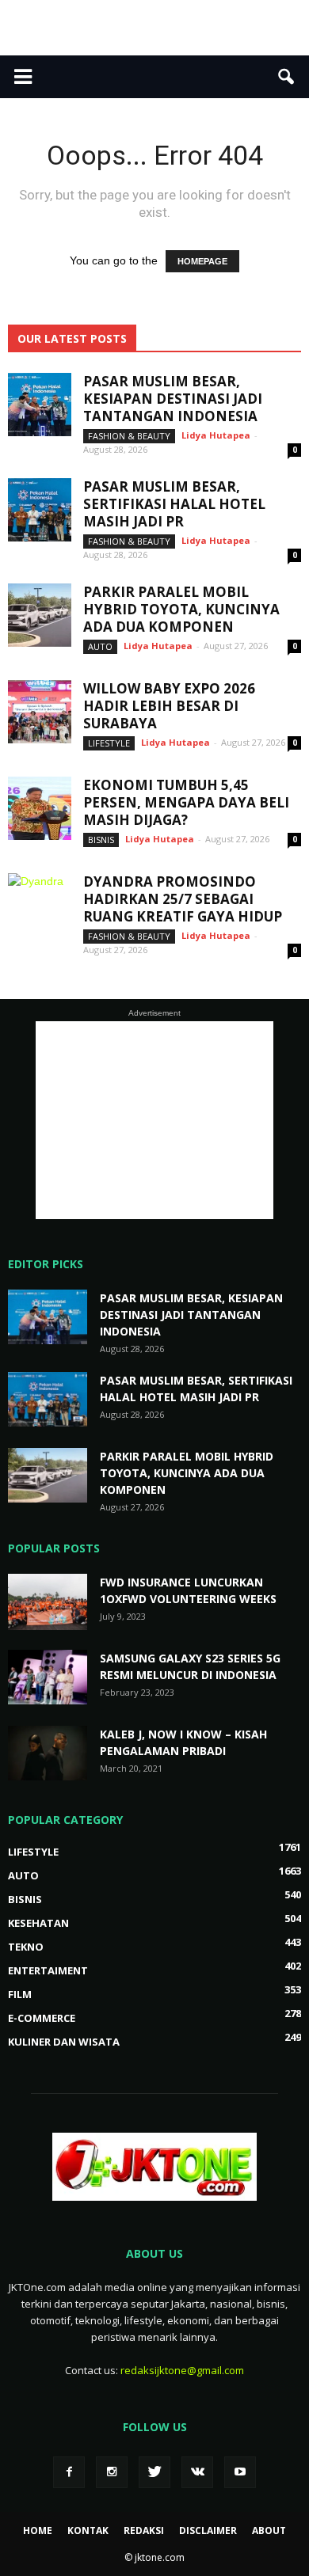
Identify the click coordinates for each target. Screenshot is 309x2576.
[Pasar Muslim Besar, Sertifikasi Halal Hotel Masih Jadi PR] (40, 510)
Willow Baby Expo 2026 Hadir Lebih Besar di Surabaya (169, 706)
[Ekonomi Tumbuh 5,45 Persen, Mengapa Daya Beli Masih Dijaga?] (40, 808)
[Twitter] (154, 2472)
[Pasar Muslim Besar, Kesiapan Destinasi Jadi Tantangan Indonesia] (40, 405)
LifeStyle (109, 743)
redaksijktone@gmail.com (182, 2370)
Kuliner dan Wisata (64, 2042)
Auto (100, 646)
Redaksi (144, 2530)
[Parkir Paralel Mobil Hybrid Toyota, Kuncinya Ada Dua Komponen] (40, 615)
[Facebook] (69, 2472)
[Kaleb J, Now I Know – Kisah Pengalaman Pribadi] (48, 1753)
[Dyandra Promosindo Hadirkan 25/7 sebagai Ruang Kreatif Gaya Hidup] (40, 905)
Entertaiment (48, 1970)
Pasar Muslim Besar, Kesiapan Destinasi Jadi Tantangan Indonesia (173, 399)
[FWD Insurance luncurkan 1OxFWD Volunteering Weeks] (48, 1602)
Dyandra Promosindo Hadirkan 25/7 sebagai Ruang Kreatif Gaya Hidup (183, 899)
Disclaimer (208, 2530)
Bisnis (101, 840)
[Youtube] (240, 2472)
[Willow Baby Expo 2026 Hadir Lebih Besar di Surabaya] (40, 712)
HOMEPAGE (202, 261)
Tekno (26, 1947)
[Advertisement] (154, 28)
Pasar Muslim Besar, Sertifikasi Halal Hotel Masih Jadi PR (174, 504)
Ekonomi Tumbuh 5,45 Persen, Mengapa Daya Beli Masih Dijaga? (186, 802)
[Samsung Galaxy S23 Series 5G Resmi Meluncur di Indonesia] (48, 1677)
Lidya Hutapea (216, 435)
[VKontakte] (197, 2472)
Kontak (88, 2530)
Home (38, 2530)
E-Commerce (42, 2018)
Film (20, 1994)
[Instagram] (112, 2472)
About (269, 2530)
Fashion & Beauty (129, 436)
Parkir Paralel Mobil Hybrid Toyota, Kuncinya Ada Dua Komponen (181, 609)
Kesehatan (38, 1923)
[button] (287, 77)
